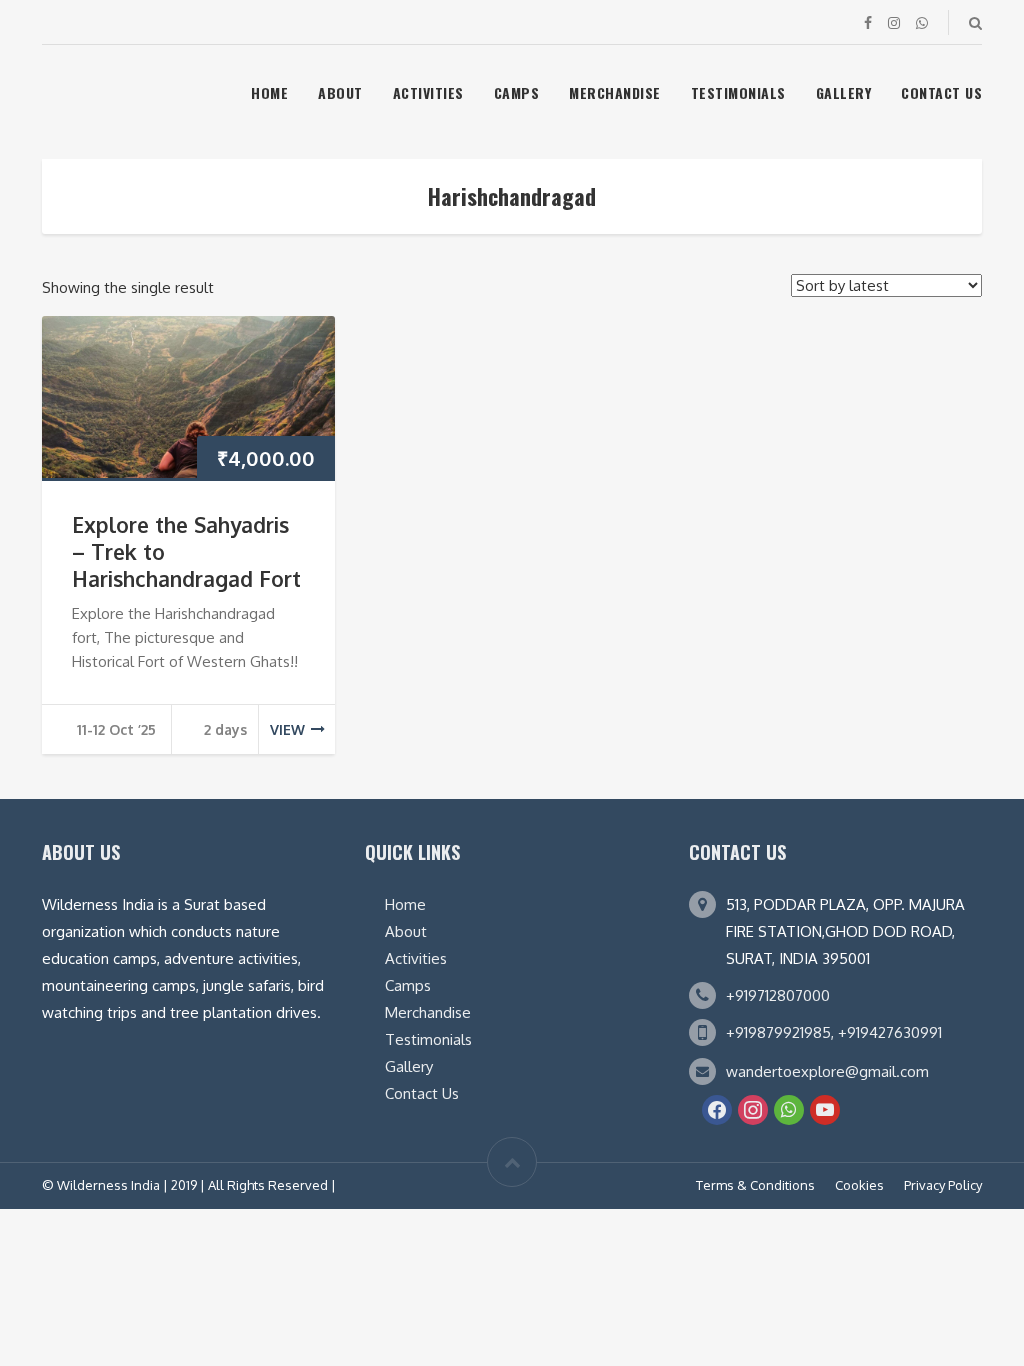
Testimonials (738, 92)
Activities (428, 92)
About (340, 92)
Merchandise (615, 92)
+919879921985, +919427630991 (834, 1032)
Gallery (844, 92)
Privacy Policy (943, 1185)
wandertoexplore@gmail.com (827, 1071)
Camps (517, 92)
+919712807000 (778, 995)
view (287, 729)
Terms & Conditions (755, 1185)
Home (269, 92)
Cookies (859, 1185)
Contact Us (941, 92)
